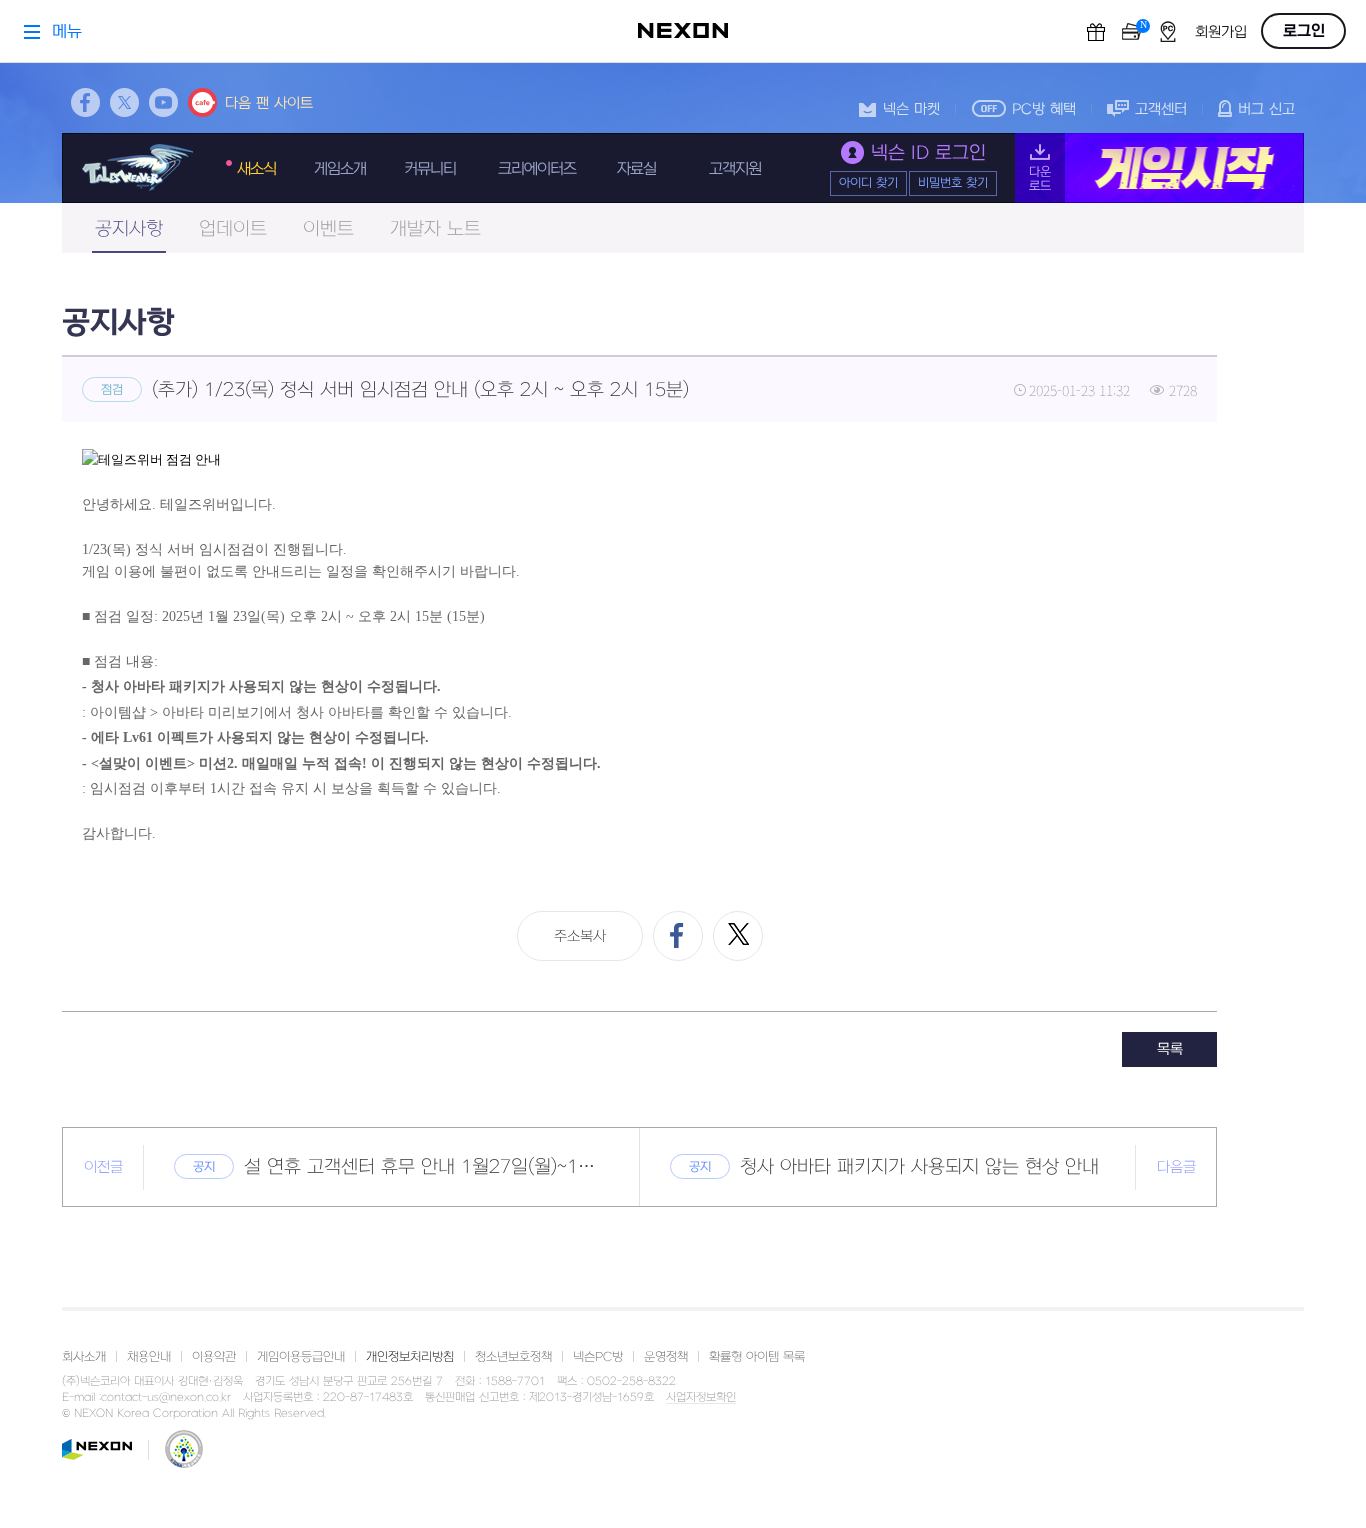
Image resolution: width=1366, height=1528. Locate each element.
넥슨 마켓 (911, 109)
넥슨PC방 (598, 1357)
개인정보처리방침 (410, 1357)
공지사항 (129, 229)
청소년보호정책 (513, 1357)
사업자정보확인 (701, 1398)
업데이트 (233, 229)
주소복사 (580, 936)
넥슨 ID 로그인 (928, 153)
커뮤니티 (430, 169)
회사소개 (84, 1357)
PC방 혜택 (1044, 109)
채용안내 (149, 1357)
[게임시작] (1159, 168)
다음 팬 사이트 (269, 103)
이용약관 (214, 1357)
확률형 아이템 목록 (757, 1357)
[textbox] (639, 647)
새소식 (256, 169)
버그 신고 (1266, 109)
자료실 (636, 169)
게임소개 (340, 169)
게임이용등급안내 (301, 1357)
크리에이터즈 (537, 169)
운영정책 (666, 1357)
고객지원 (735, 169)
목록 (1170, 1049)
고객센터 (1161, 109)
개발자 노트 (435, 229)
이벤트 (328, 229)
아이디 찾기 (868, 183)
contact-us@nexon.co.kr (166, 1397)
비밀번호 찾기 (953, 183)
